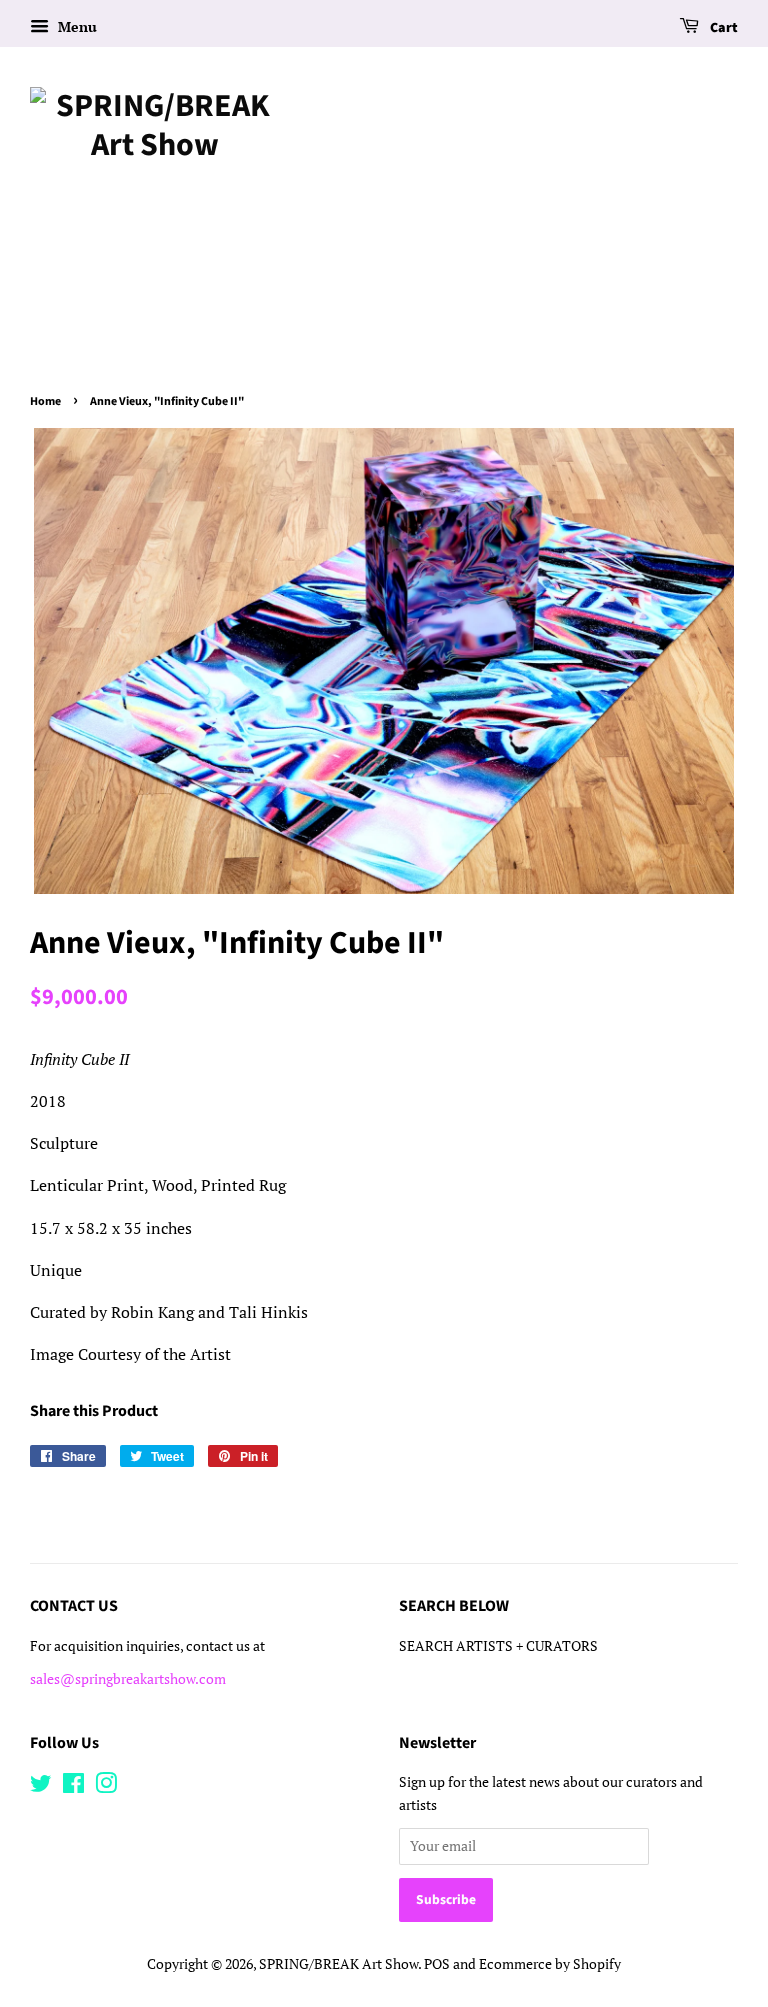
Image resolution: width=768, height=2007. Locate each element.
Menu (75, 26)
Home (45, 401)
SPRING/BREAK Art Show (338, 1964)
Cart (722, 28)
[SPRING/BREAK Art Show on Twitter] (41, 1787)
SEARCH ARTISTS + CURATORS (498, 1646)
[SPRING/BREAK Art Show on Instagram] (106, 1787)
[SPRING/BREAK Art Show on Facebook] (73, 1787)
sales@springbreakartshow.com (128, 1679)
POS (437, 1964)
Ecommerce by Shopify (550, 1964)
